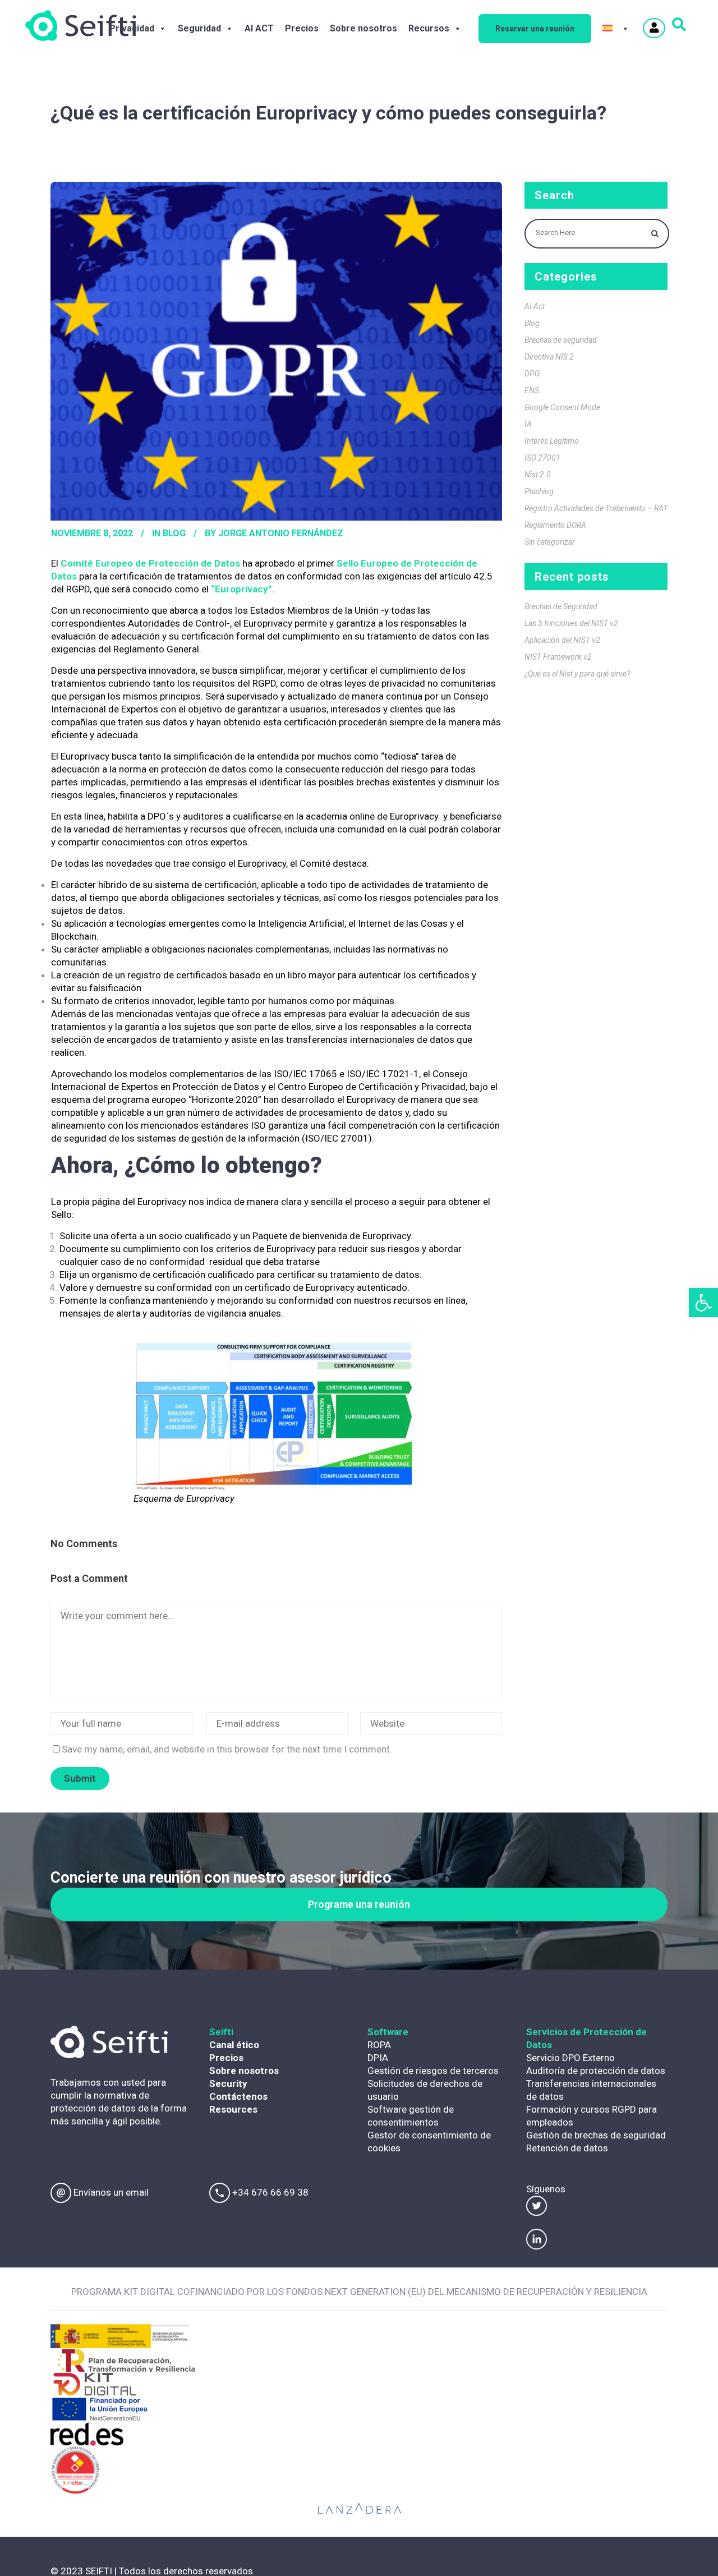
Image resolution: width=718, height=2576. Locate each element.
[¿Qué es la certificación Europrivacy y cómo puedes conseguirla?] (276, 351)
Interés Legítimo (552, 441)
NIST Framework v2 (558, 657)
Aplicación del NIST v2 (562, 640)
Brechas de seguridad (561, 340)
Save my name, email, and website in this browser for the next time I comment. (227, 1749)
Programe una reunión (359, 1904)
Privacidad (132, 28)
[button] (703, 1303)
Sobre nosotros (363, 28)
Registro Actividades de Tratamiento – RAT (596, 508)
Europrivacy (241, 589)
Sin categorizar (550, 542)
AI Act (535, 306)
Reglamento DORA (555, 525)
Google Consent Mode (562, 407)
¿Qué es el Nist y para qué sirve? (577, 674)
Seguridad (199, 28)
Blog (174, 533)
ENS (532, 390)
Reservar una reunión (535, 29)
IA (528, 424)
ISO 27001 (542, 458)
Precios (302, 28)
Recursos (429, 28)
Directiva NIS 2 (549, 357)
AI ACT (259, 28)
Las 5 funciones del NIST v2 (571, 623)
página (107, 1202)
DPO (532, 374)
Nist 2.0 (538, 475)
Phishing (539, 491)
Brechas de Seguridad (561, 606)
